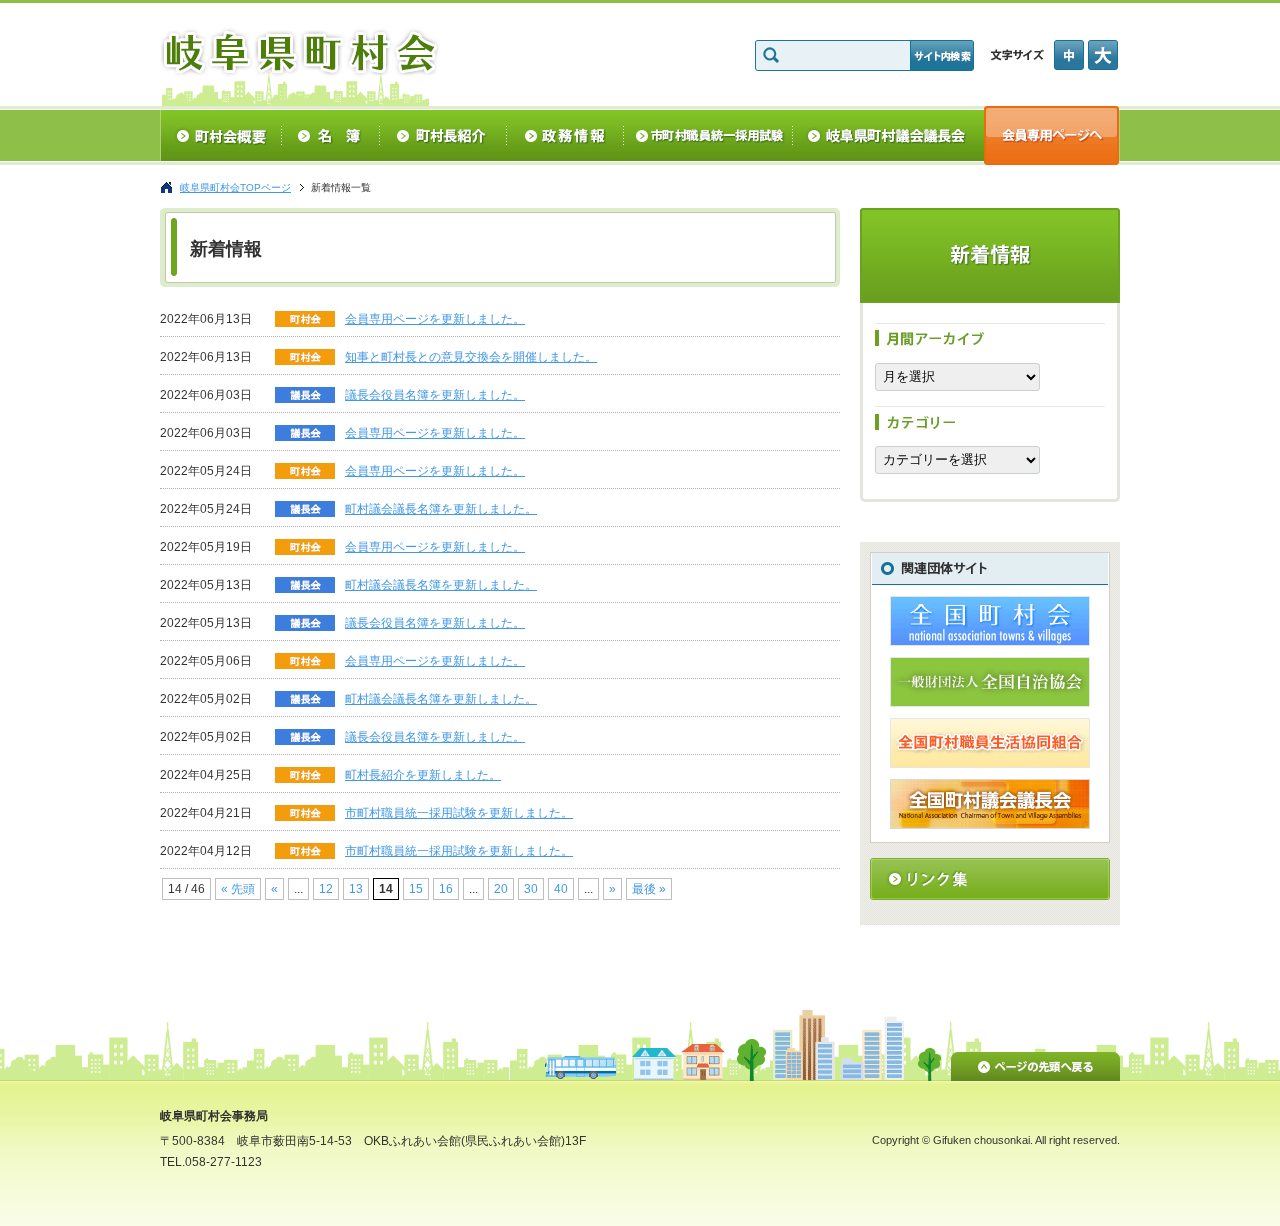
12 (326, 889)
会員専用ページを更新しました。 (435, 319)
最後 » (649, 889)
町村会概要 (220, 135)
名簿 (330, 135)
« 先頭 (238, 889)
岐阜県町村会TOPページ (235, 187)
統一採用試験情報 (708, 135)
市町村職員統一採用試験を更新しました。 (459, 813)
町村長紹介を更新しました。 (423, 775)
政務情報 (565, 135)
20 (501, 889)
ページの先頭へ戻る (1035, 1063)
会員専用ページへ (1052, 135)
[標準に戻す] (1071, 55)
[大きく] (1104, 55)
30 (531, 889)
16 (446, 889)
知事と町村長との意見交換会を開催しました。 (471, 357)
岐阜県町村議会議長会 (888, 135)
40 (561, 889)
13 (356, 889)
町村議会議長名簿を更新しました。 (441, 509)
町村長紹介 (443, 135)
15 (416, 889)
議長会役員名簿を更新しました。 (435, 395)
